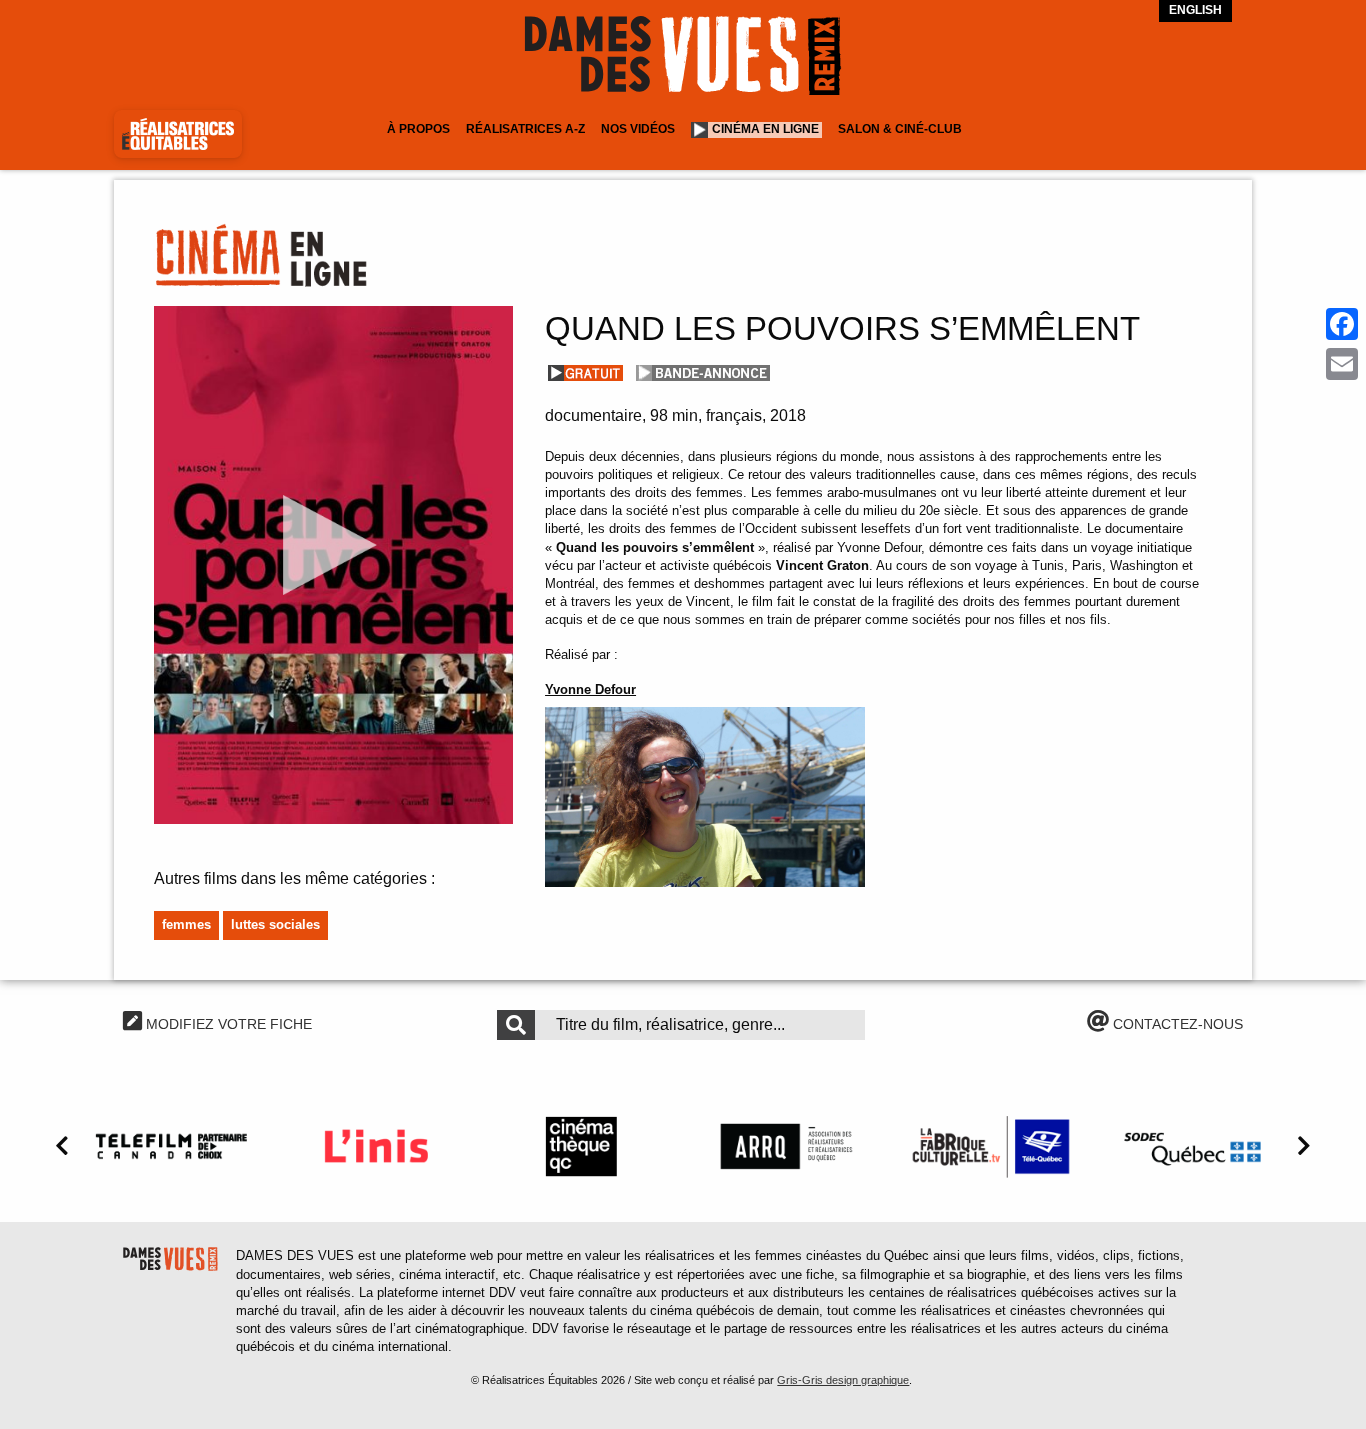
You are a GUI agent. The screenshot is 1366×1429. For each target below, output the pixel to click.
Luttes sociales (275, 924)
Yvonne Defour (590, 689)
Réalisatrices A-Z (525, 129)
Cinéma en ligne (765, 129)
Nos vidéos (638, 129)
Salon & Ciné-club (900, 129)
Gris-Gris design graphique (843, 1380)
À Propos (418, 129)
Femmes (186, 924)
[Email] (1342, 364)
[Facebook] (1342, 324)
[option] (170, 1146)
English (1195, 10)
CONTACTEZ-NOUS (1176, 1024)
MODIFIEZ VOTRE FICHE (227, 1024)
